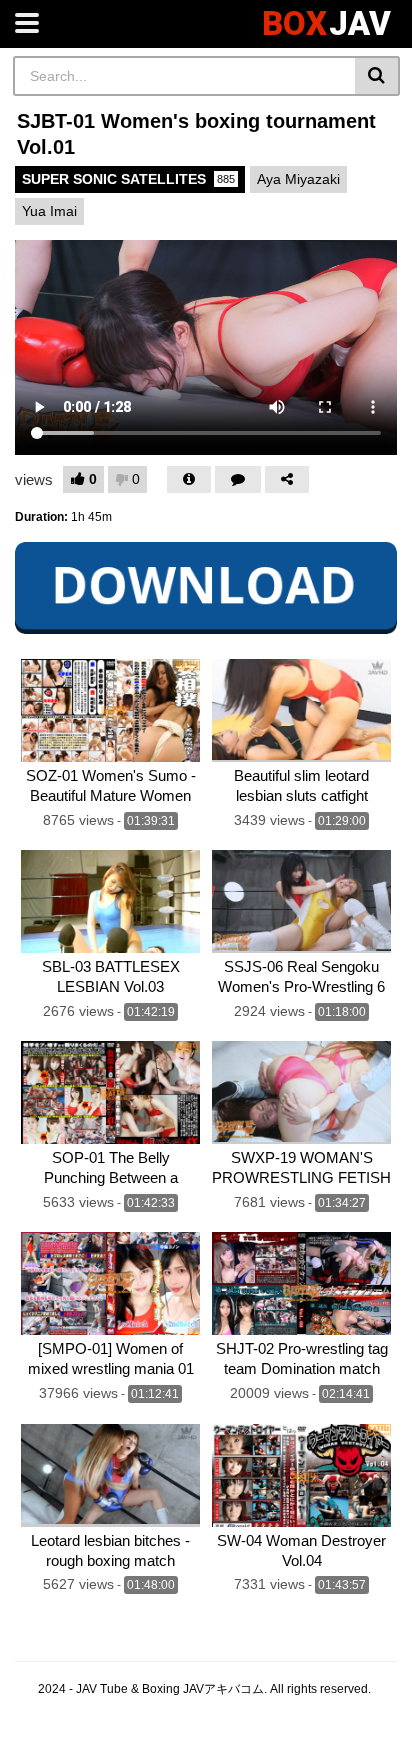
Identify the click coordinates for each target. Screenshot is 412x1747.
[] (377, 76)
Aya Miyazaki (298, 179)
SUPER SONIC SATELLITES (128, 179)
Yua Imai (49, 211)
